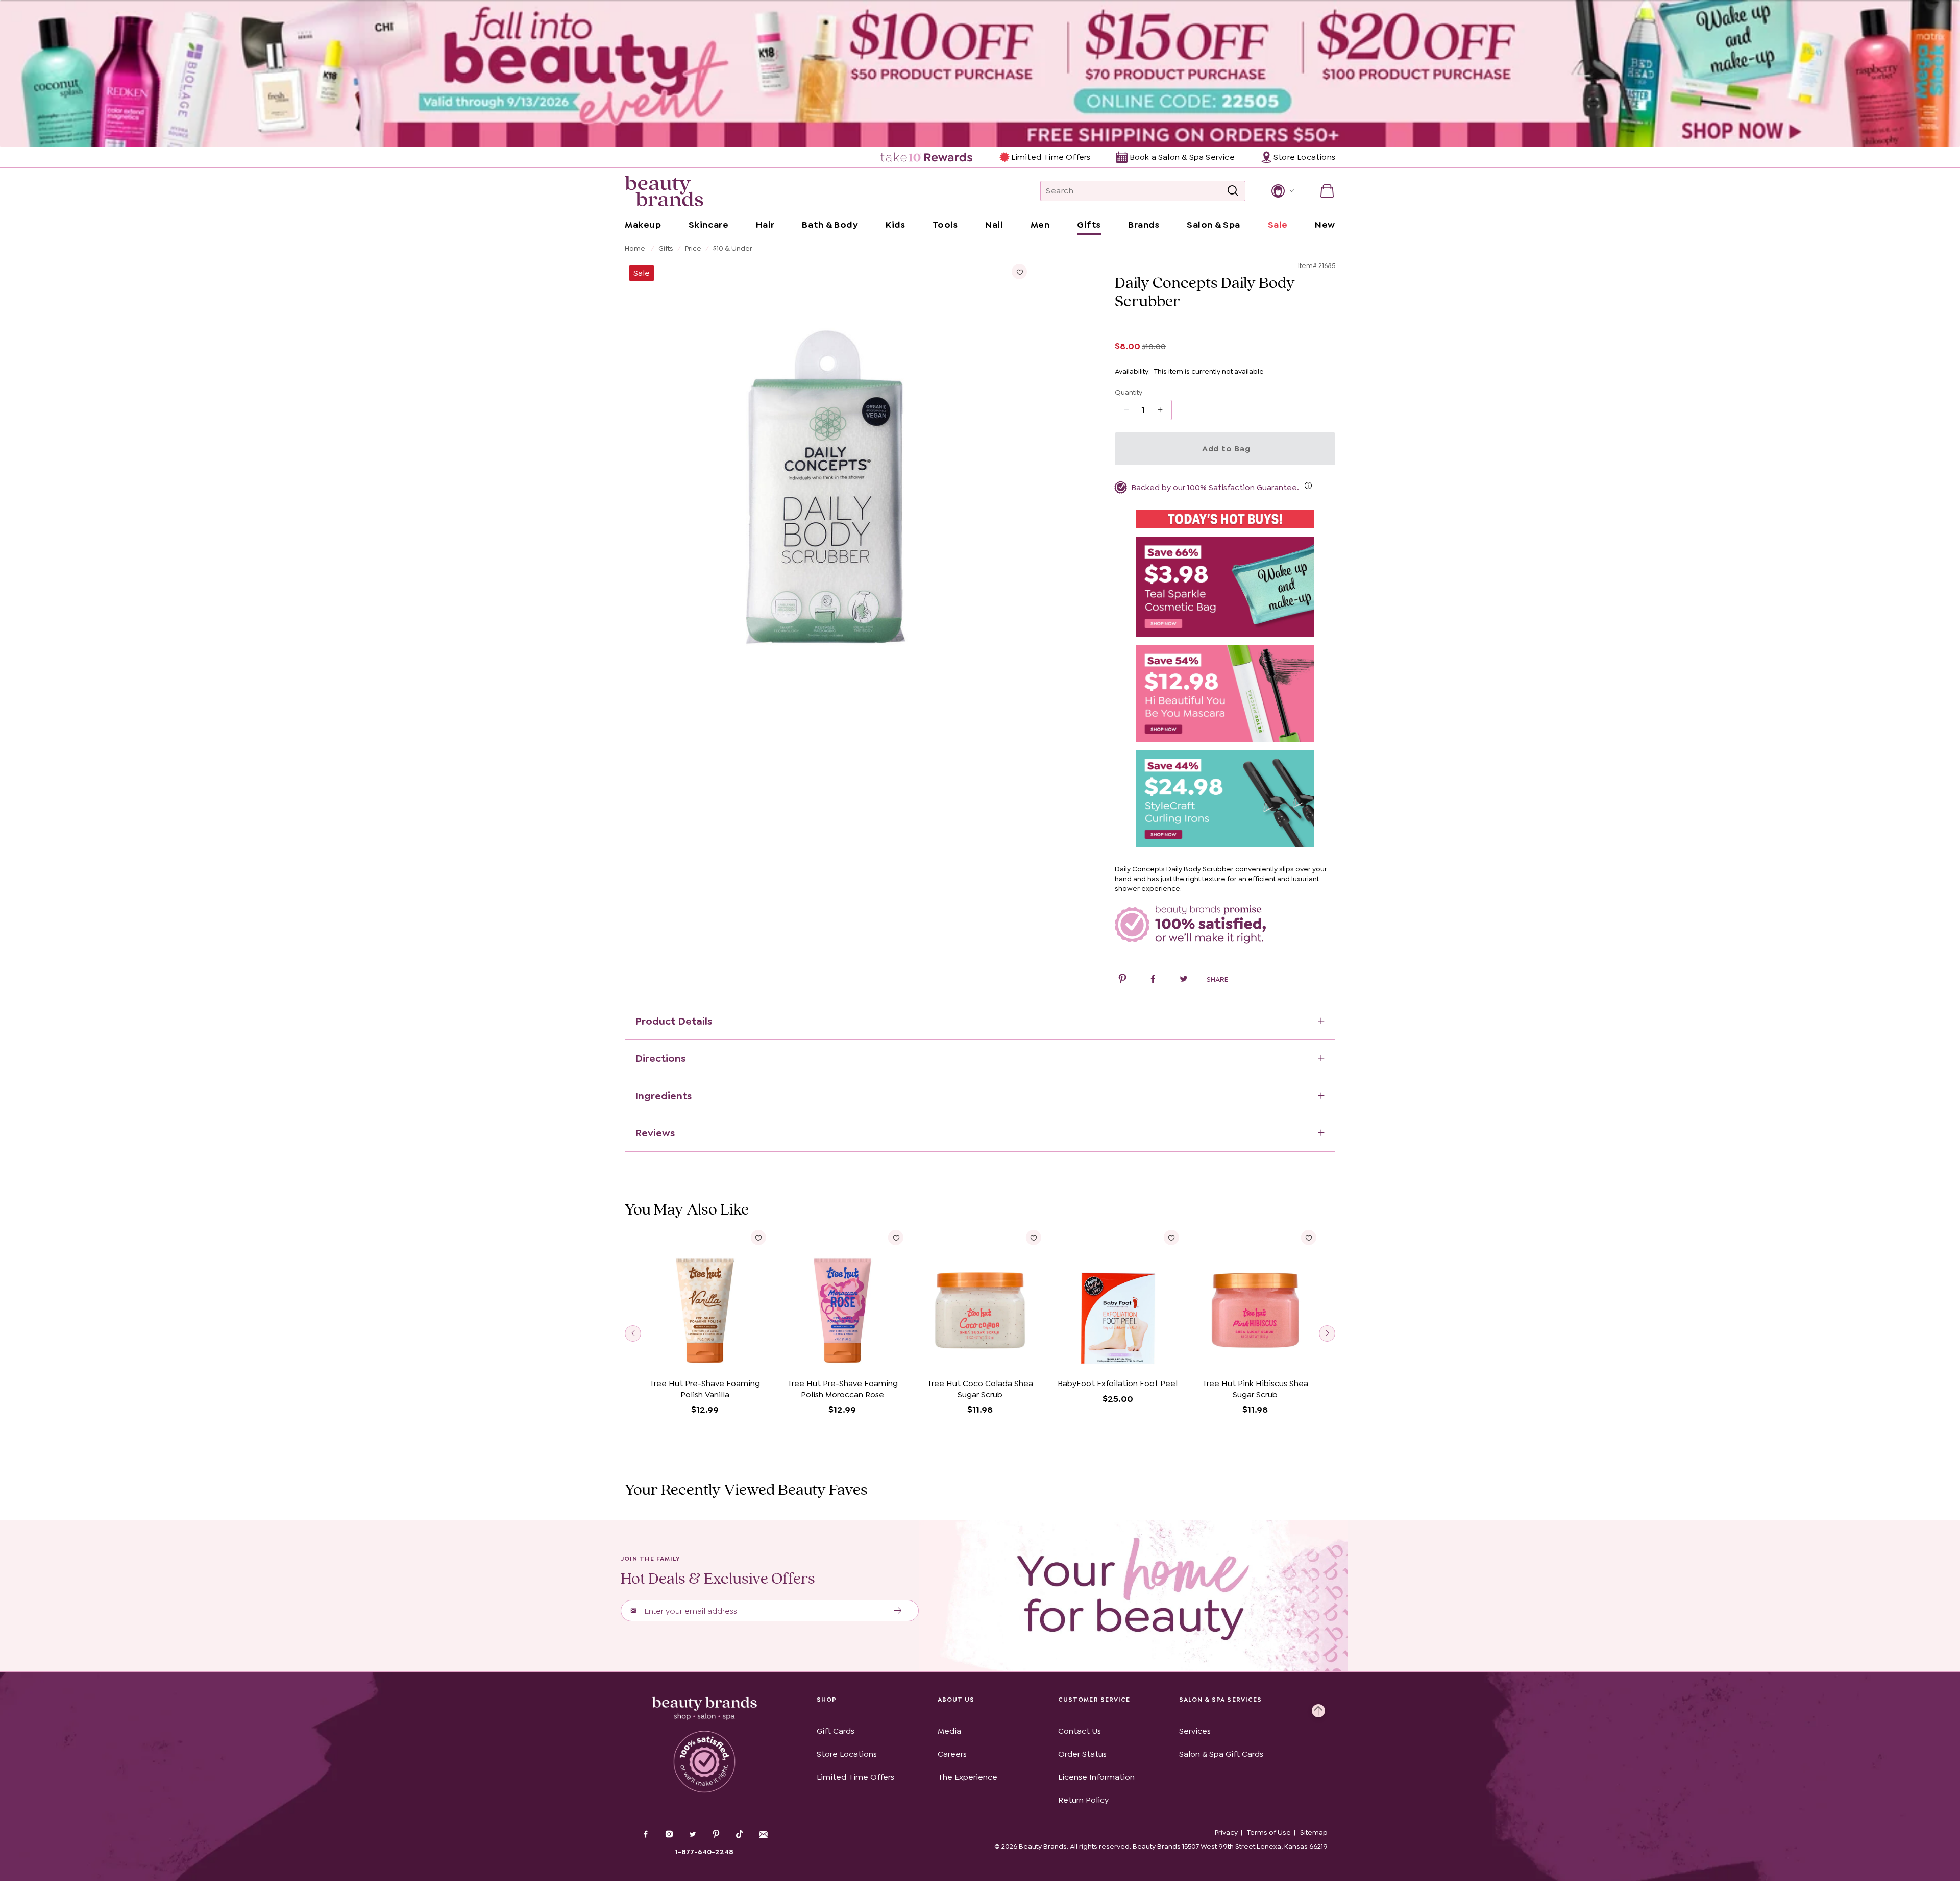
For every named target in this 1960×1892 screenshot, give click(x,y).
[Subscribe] (898, 1611)
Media (949, 1731)
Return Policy (1083, 1800)
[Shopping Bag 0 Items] (1327, 191)
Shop (827, 1700)
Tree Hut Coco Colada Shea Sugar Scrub (980, 1389)
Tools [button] (945, 225)
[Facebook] (646, 1835)
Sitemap (1314, 1832)
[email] (763, 1834)
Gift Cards (836, 1731)
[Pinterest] (716, 1835)
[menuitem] (927, 157)
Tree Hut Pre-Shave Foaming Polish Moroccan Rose (842, 1389)
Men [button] (1040, 225)
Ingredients (663, 1096)
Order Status (1082, 1754)
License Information (1096, 1777)
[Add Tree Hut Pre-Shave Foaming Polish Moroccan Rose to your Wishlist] (896, 1238)
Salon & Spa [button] (1214, 225)
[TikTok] (740, 1834)
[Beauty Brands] (664, 191)
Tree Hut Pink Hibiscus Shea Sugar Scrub (1255, 1389)
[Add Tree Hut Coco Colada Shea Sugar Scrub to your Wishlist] (1034, 1238)
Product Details (673, 1021)
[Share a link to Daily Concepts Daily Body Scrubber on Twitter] (1184, 980)
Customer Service (1094, 1700)
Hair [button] (765, 225)
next (1327, 1333)
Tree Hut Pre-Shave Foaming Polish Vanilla (705, 1389)
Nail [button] (994, 225)
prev (633, 1333)
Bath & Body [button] (830, 225)
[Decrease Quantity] (1163, 410)
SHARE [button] (1217, 979)
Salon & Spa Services (1221, 1700)
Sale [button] (1278, 225)
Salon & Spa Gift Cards (1221, 1754)
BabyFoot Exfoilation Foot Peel (1118, 1383)
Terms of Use (1269, 1832)
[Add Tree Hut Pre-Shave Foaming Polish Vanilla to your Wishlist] (758, 1238)
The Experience (967, 1777)
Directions (660, 1058)
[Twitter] (693, 1835)
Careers (952, 1754)
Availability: (1132, 371)
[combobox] (1143, 191)
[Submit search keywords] (1233, 191)
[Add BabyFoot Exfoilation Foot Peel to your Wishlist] (1171, 1238)
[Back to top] (1318, 1708)
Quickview (705, 1358)
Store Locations (847, 1754)
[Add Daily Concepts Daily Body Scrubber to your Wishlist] (1019, 272)
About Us (956, 1700)
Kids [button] (895, 225)
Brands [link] (1144, 225)
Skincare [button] (708, 225)
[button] (1282, 191)
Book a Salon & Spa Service (1182, 157)
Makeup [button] (643, 225)
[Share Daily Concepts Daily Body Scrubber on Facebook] (1153, 980)
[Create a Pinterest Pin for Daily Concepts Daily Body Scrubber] (1122, 980)
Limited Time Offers (1051, 157)
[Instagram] (669, 1835)
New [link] (1325, 225)
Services (1195, 1731)
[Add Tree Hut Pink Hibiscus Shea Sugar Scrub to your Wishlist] (1309, 1238)
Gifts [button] (1089, 225)
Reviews (655, 1133)
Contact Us (1080, 1731)
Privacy (1226, 1832)
